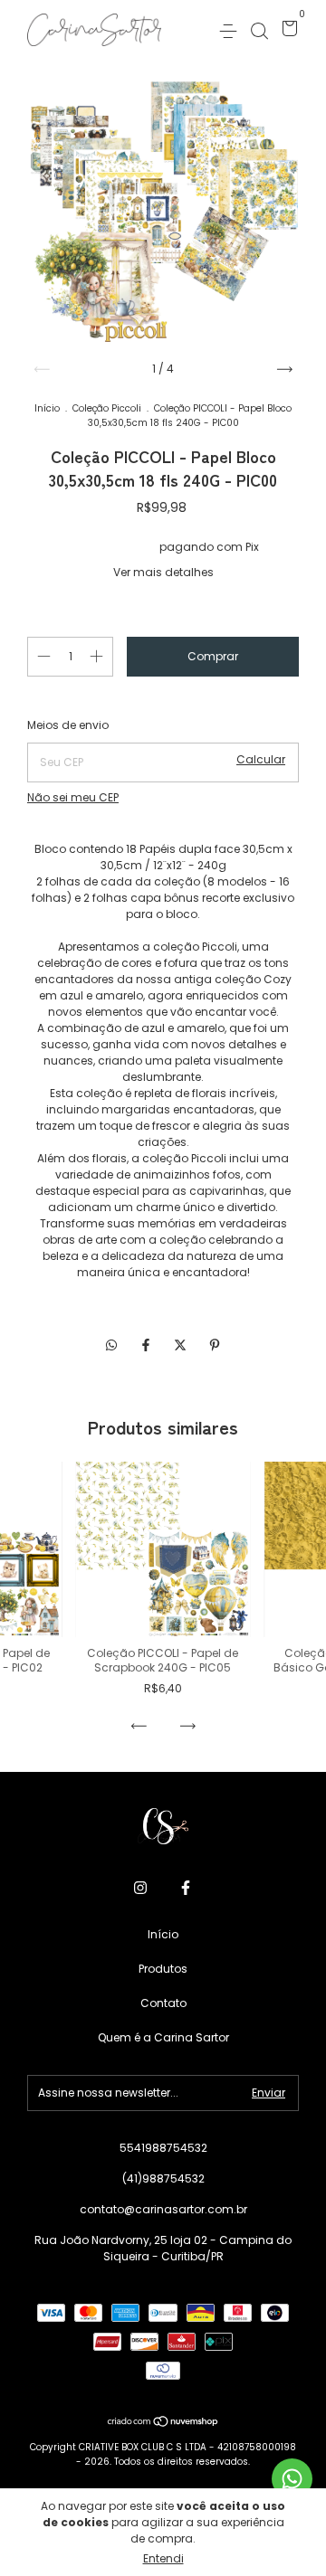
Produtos (163, 1969)
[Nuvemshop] (163, 2423)
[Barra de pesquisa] (259, 30)
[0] (287, 31)
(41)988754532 (163, 2178)
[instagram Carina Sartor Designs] (140, 1889)
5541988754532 (163, 2148)
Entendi (163, 2558)
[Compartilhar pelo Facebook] (148, 1345)
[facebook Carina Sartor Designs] (186, 1889)
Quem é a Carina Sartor (163, 2037)
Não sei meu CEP (73, 797)
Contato (163, 2003)
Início (47, 408)
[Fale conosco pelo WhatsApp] (292, 2479)
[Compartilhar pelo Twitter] (182, 1345)
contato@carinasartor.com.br (163, 2209)
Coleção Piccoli (107, 408)
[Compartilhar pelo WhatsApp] (111, 1345)
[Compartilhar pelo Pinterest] (215, 1345)
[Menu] (231, 30)
